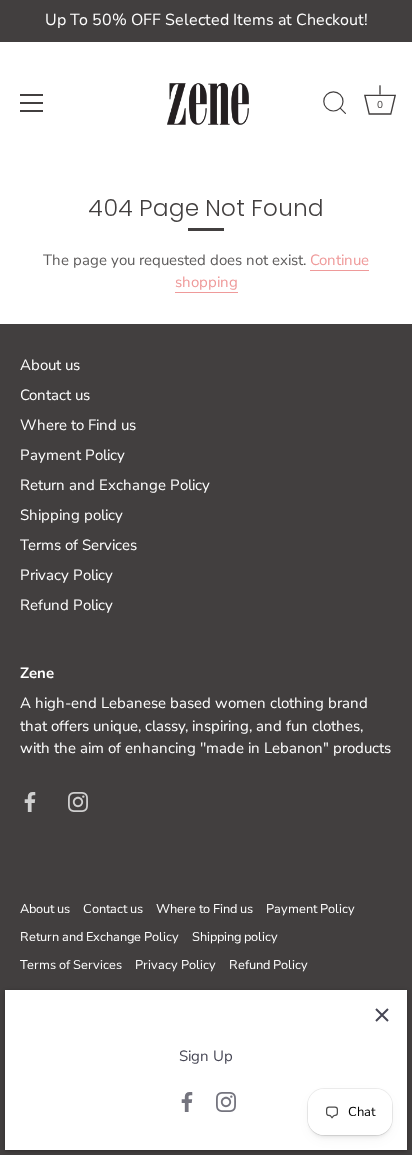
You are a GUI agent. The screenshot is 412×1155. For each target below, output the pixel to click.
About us (50, 365)
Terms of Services (78, 545)
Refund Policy (66, 605)
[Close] (382, 1015)
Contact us (55, 395)
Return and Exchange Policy (115, 485)
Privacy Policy (66, 575)
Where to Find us (78, 425)
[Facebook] (187, 1101)
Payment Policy (72, 455)
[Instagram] (226, 1101)
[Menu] (32, 103)
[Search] (335, 106)
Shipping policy (71, 515)
